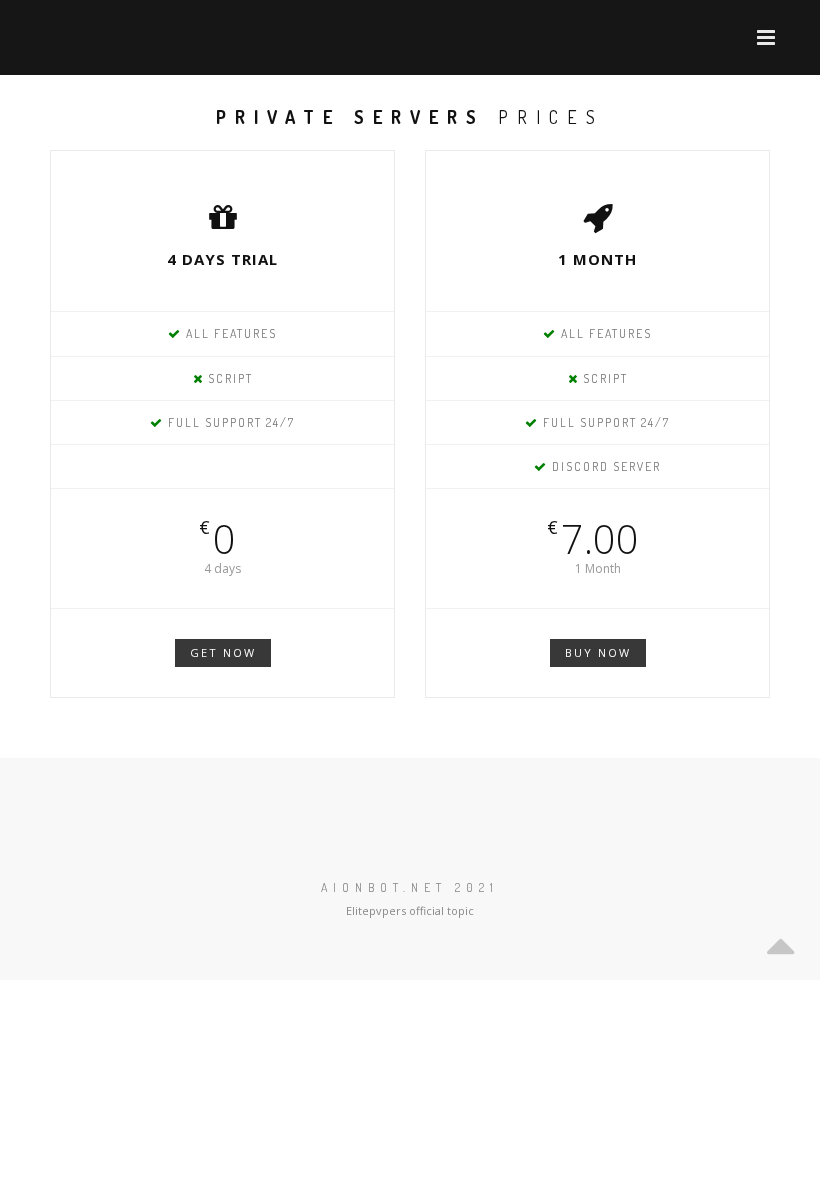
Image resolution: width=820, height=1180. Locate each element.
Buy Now (598, 652)
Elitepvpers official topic (410, 910)
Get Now (223, 652)
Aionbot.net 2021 (410, 887)
